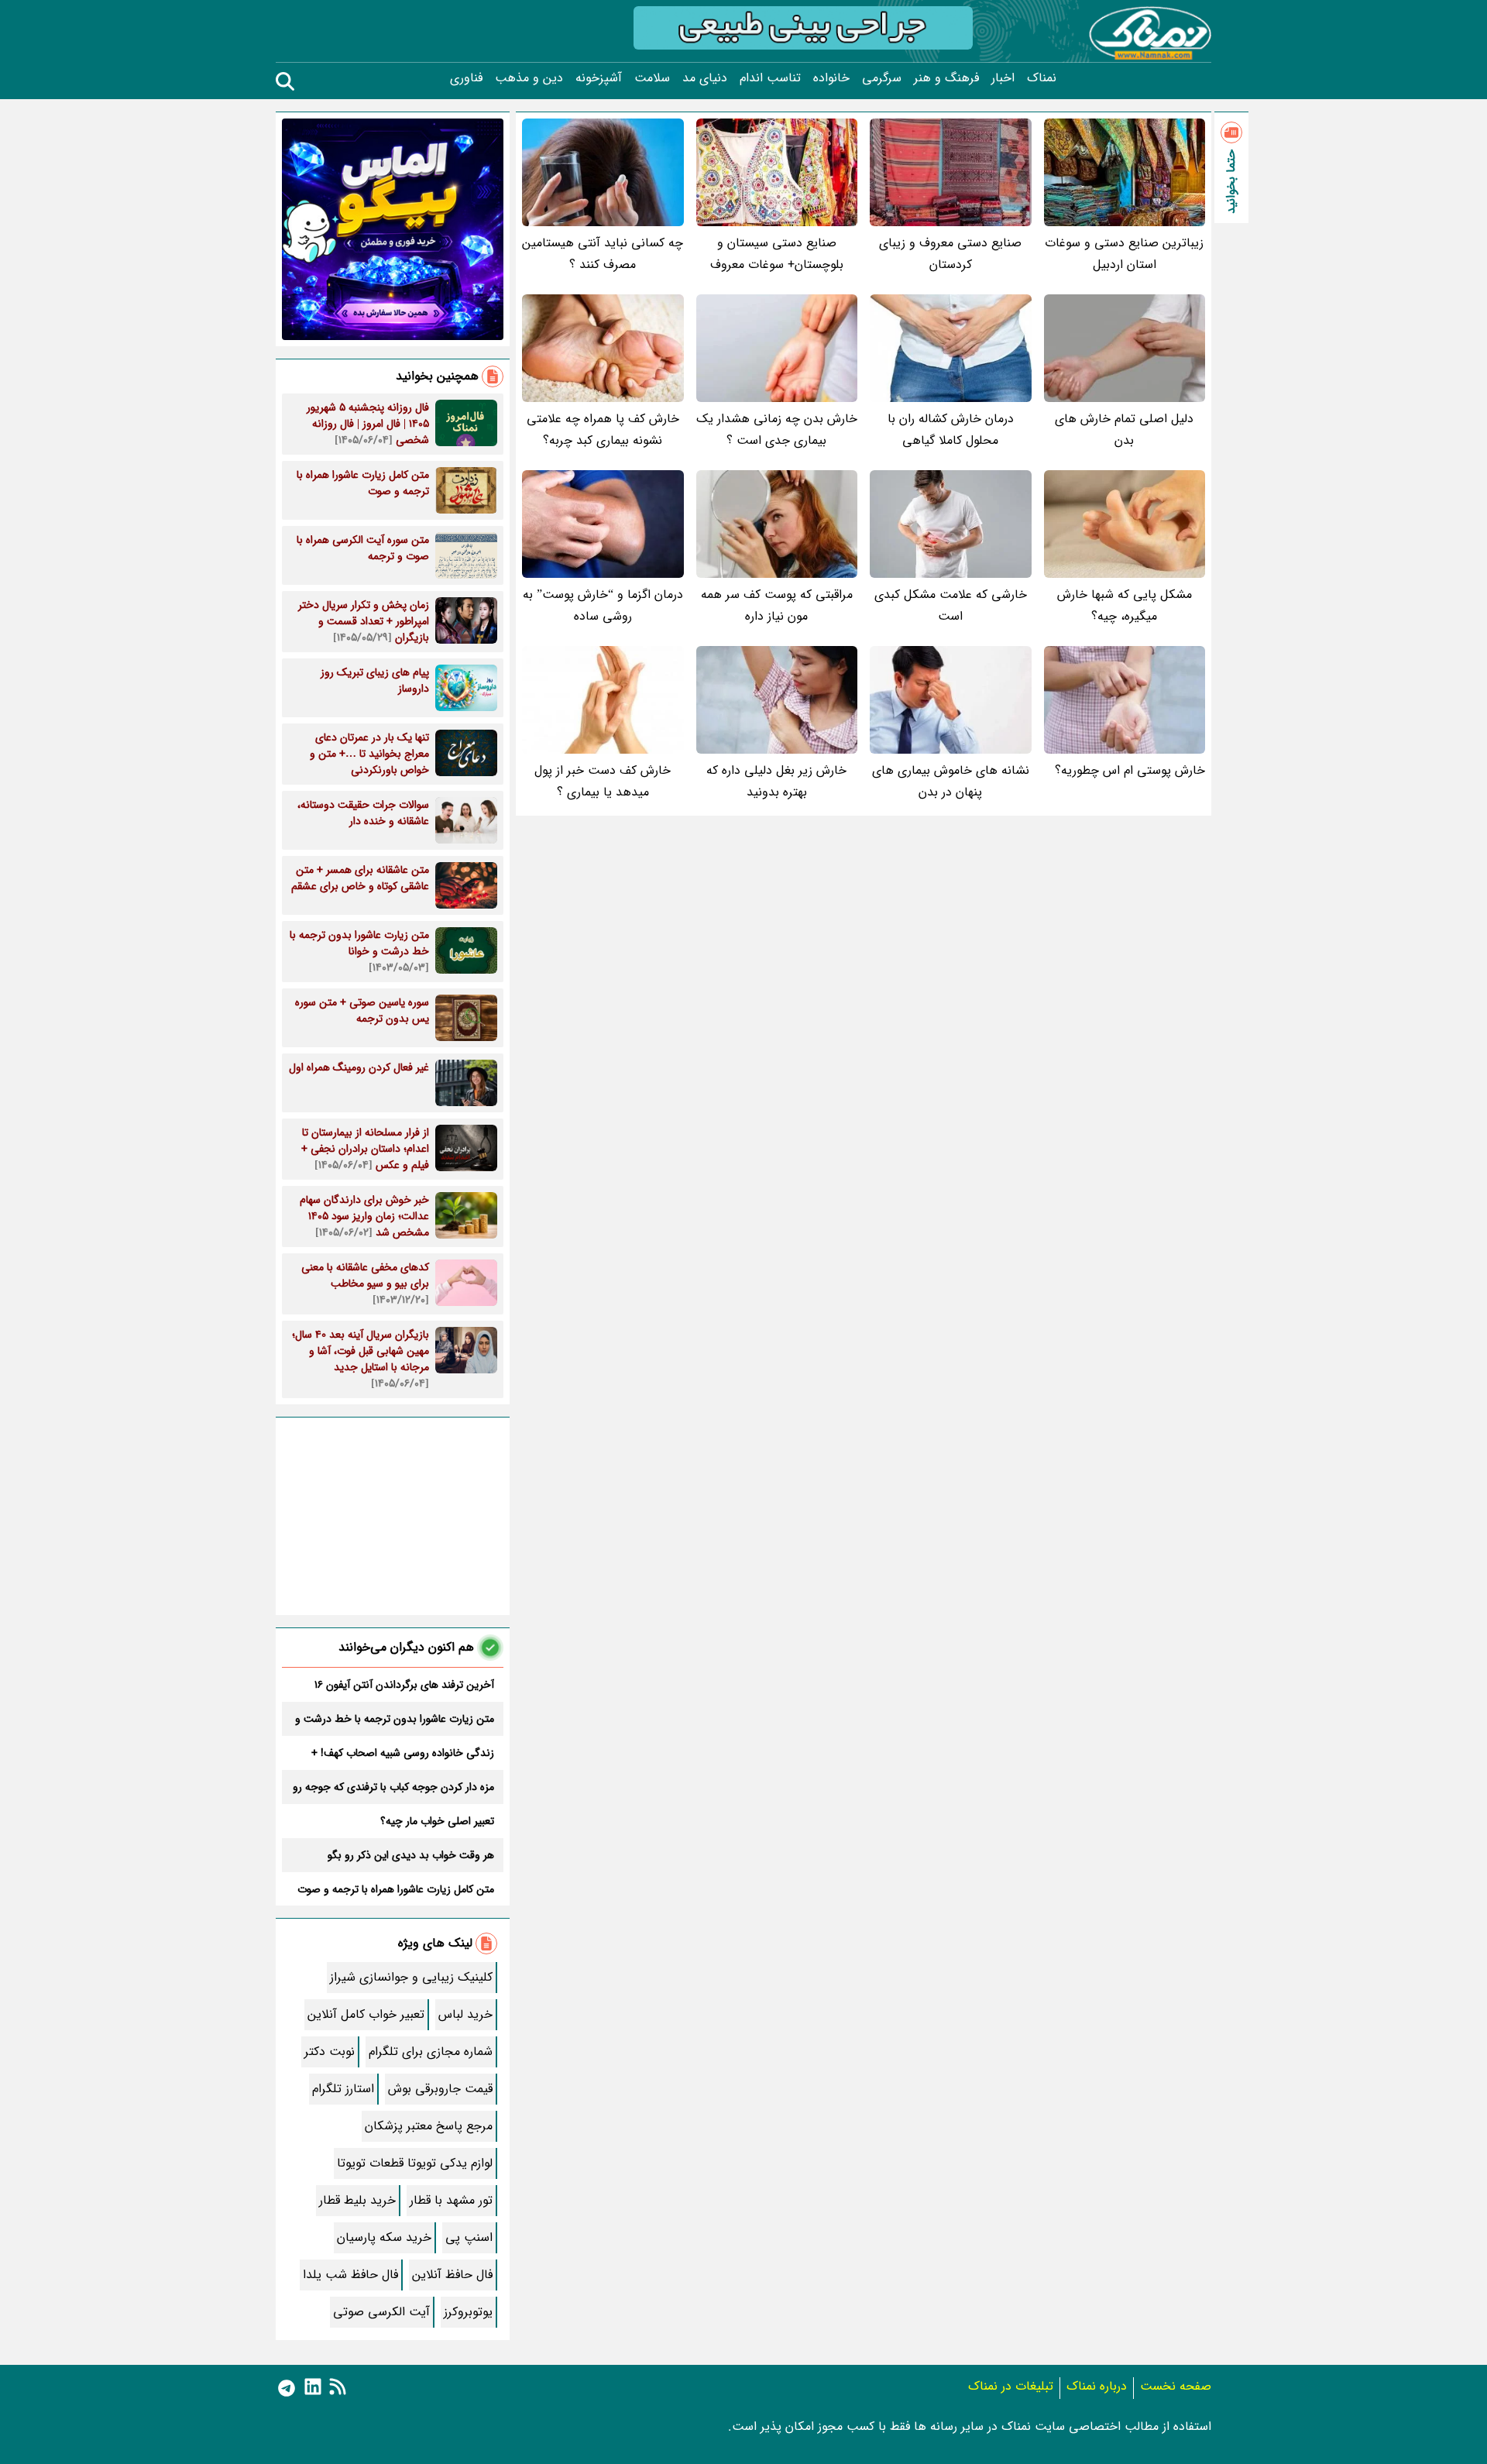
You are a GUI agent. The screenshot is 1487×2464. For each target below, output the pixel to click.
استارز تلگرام (343, 2089)
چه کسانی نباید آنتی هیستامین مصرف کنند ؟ (603, 254)
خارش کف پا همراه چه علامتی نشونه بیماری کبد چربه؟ (603, 430)
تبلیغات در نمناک (1011, 2386)
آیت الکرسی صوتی (381, 2312)
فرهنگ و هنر (946, 78)
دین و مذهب (529, 78)
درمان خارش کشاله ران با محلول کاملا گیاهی (951, 430)
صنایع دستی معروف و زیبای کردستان (950, 254)
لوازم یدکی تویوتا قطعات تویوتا (415, 2163)
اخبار (1003, 78)
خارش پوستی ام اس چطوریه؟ (1130, 770)
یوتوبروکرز (468, 2312)
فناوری (466, 78)
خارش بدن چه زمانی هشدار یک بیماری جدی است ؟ (777, 430)
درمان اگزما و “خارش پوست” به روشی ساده (603, 605)
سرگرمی (882, 78)
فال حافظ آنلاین (452, 2275)
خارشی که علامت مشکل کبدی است (951, 605)
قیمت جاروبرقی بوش (440, 2089)
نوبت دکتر (330, 2052)
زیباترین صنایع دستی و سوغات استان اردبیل (1124, 254)
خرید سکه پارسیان (384, 2237)
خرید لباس (465, 2014)
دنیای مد (705, 78)
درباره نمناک (1097, 2386)
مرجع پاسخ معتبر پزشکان (429, 2126)
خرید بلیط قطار (357, 2200)
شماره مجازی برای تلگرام (431, 2052)
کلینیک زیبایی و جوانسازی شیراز (411, 1977)
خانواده (831, 78)
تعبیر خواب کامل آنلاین (366, 2014)
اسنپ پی (469, 2237)
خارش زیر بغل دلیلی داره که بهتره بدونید (776, 781)
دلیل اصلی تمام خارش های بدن (1124, 430)
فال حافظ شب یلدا (350, 2275)
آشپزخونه (599, 78)
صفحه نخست (1176, 2386)
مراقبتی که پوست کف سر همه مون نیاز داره (777, 605)
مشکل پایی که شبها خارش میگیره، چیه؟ (1125, 605)
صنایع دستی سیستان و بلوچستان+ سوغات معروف (777, 254)
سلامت (652, 78)
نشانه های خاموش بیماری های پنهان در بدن (951, 781)
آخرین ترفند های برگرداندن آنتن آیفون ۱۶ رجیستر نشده (404, 1685)
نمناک (1042, 78)
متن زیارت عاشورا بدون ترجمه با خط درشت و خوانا (395, 1719)
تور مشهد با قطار (451, 2200)
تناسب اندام (770, 78)
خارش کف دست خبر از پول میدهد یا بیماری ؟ (603, 781)
